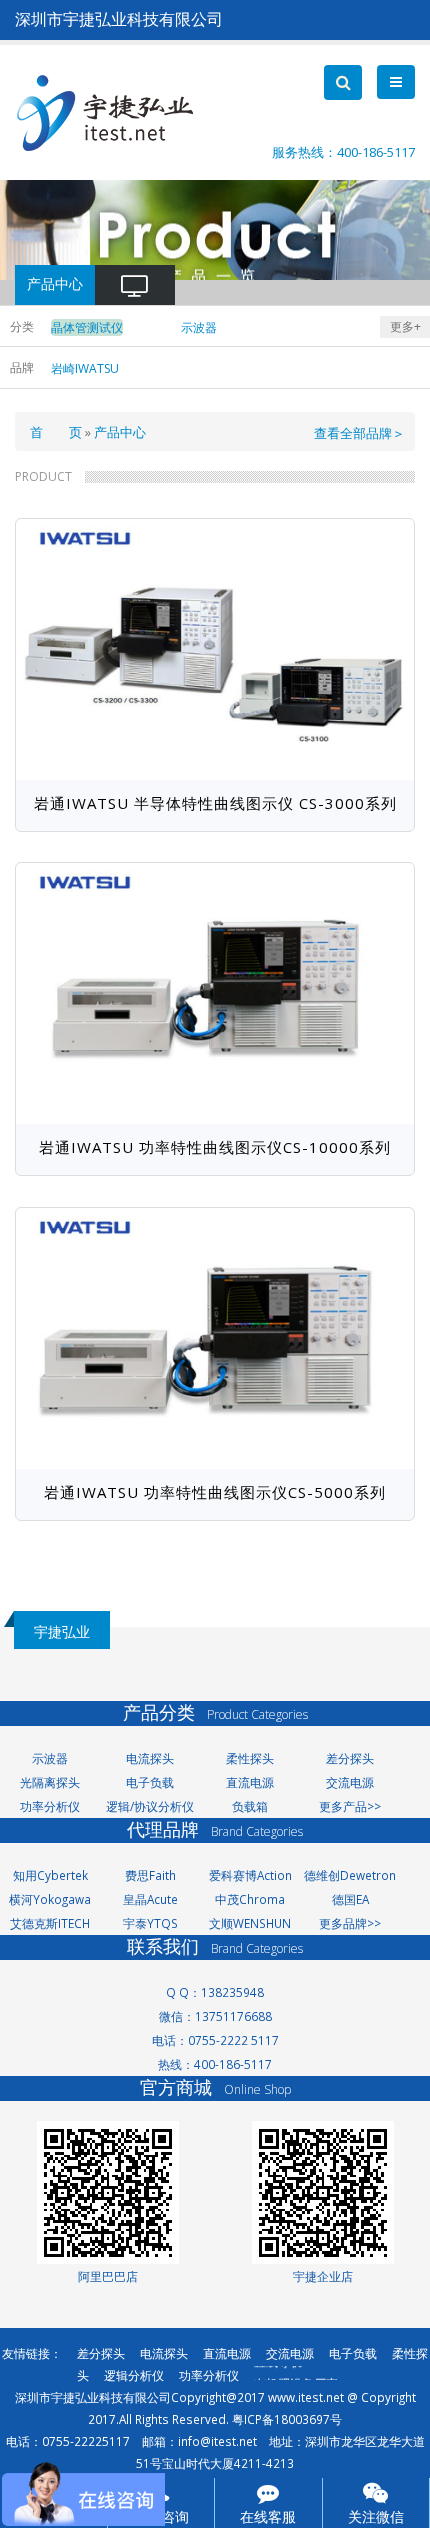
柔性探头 (250, 1758)
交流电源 (350, 1782)
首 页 (56, 432)
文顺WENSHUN (250, 1923)
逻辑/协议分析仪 (150, 1806)
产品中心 (120, 432)
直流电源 (250, 1782)
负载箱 (250, 1806)
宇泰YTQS (150, 1923)
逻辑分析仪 (134, 2375)
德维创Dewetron (350, 1875)
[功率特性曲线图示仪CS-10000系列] (215, 994)
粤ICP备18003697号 (287, 2419)
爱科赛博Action (250, 1875)
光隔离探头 (50, 1782)
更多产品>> (350, 1806)
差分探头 (350, 1758)
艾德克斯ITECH (50, 1923)
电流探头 (150, 1758)
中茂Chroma (250, 1899)
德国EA (350, 1899)
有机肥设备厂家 (296, 2380)
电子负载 (150, 1782)
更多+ (405, 326)
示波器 (50, 1758)
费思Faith (150, 1875)
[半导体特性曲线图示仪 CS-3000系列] (215, 650)
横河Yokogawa (50, 1899)
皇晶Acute (150, 1899)
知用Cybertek (50, 1875)
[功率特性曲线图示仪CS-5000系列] (215, 1339)
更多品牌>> (350, 1923)
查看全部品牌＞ (359, 433)
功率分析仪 (50, 1806)
